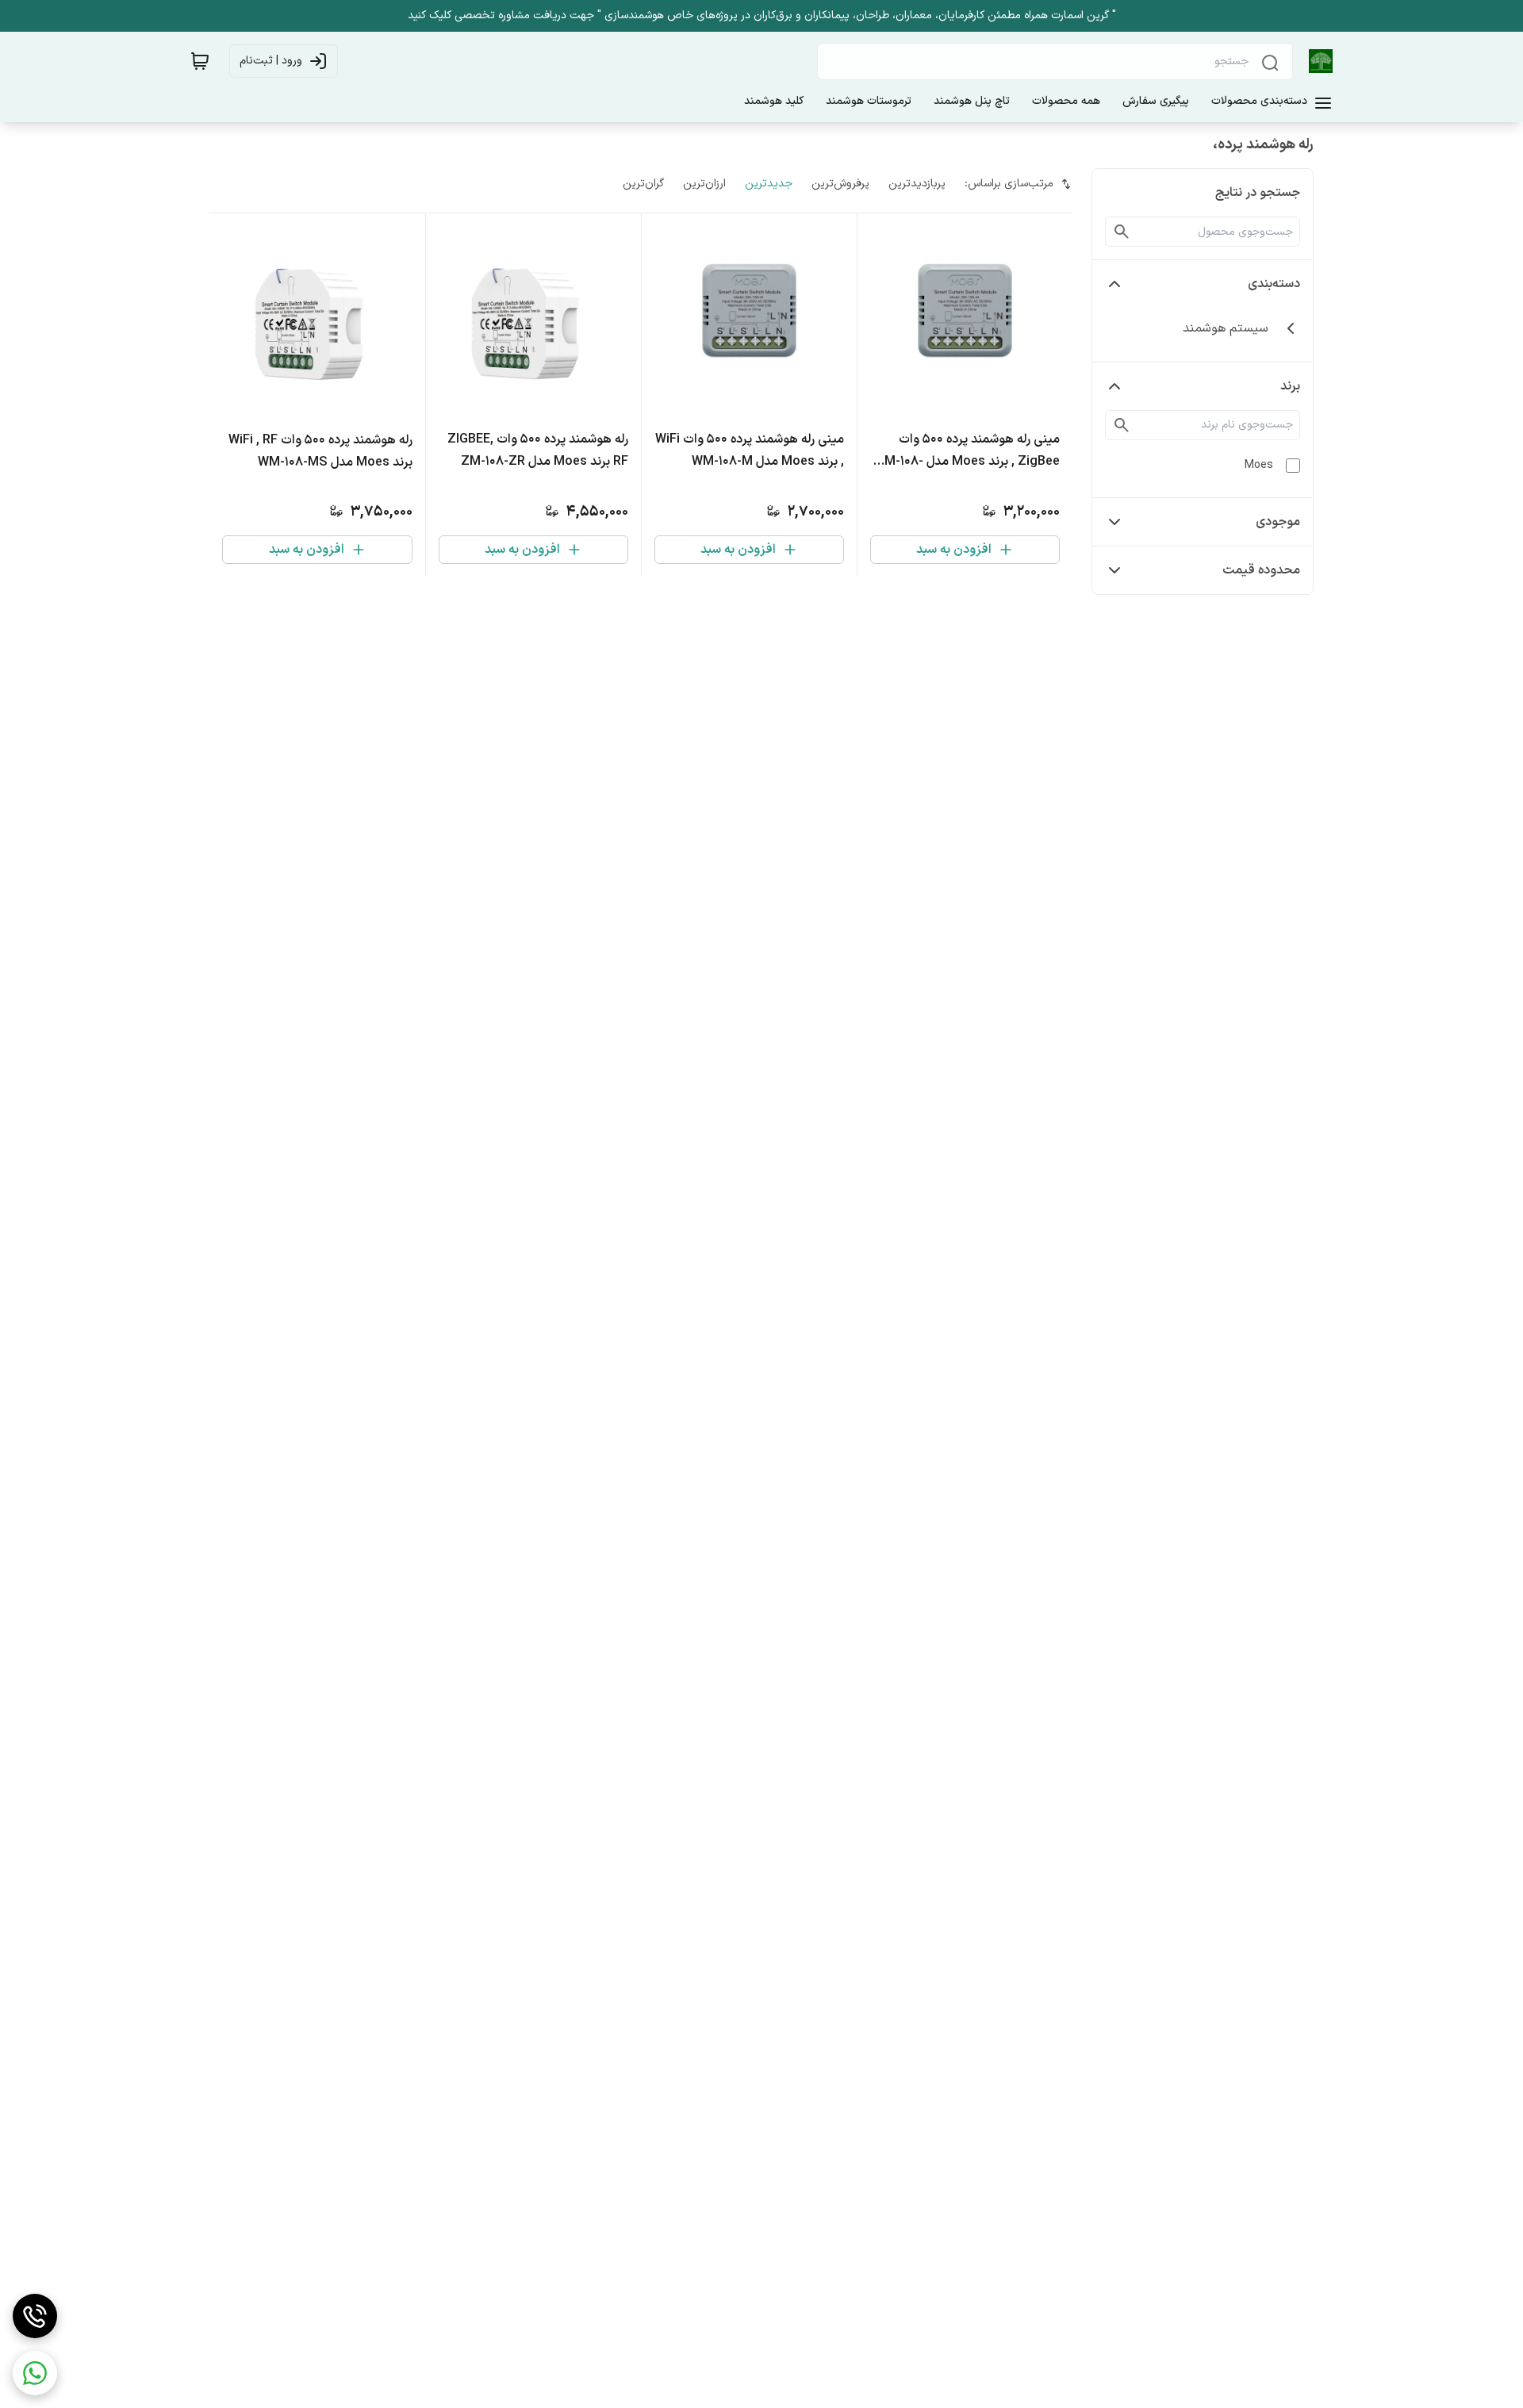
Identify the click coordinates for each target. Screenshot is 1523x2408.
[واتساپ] (35, 2373)
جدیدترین (769, 184)
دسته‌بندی (1274, 284)
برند (1290, 386)
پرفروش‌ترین (840, 184)
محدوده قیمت (1261, 570)
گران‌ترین (643, 184)
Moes (1259, 465)
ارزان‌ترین (704, 184)
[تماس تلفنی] (35, 2316)
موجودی (1278, 522)
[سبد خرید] (200, 61)
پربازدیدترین (917, 184)
